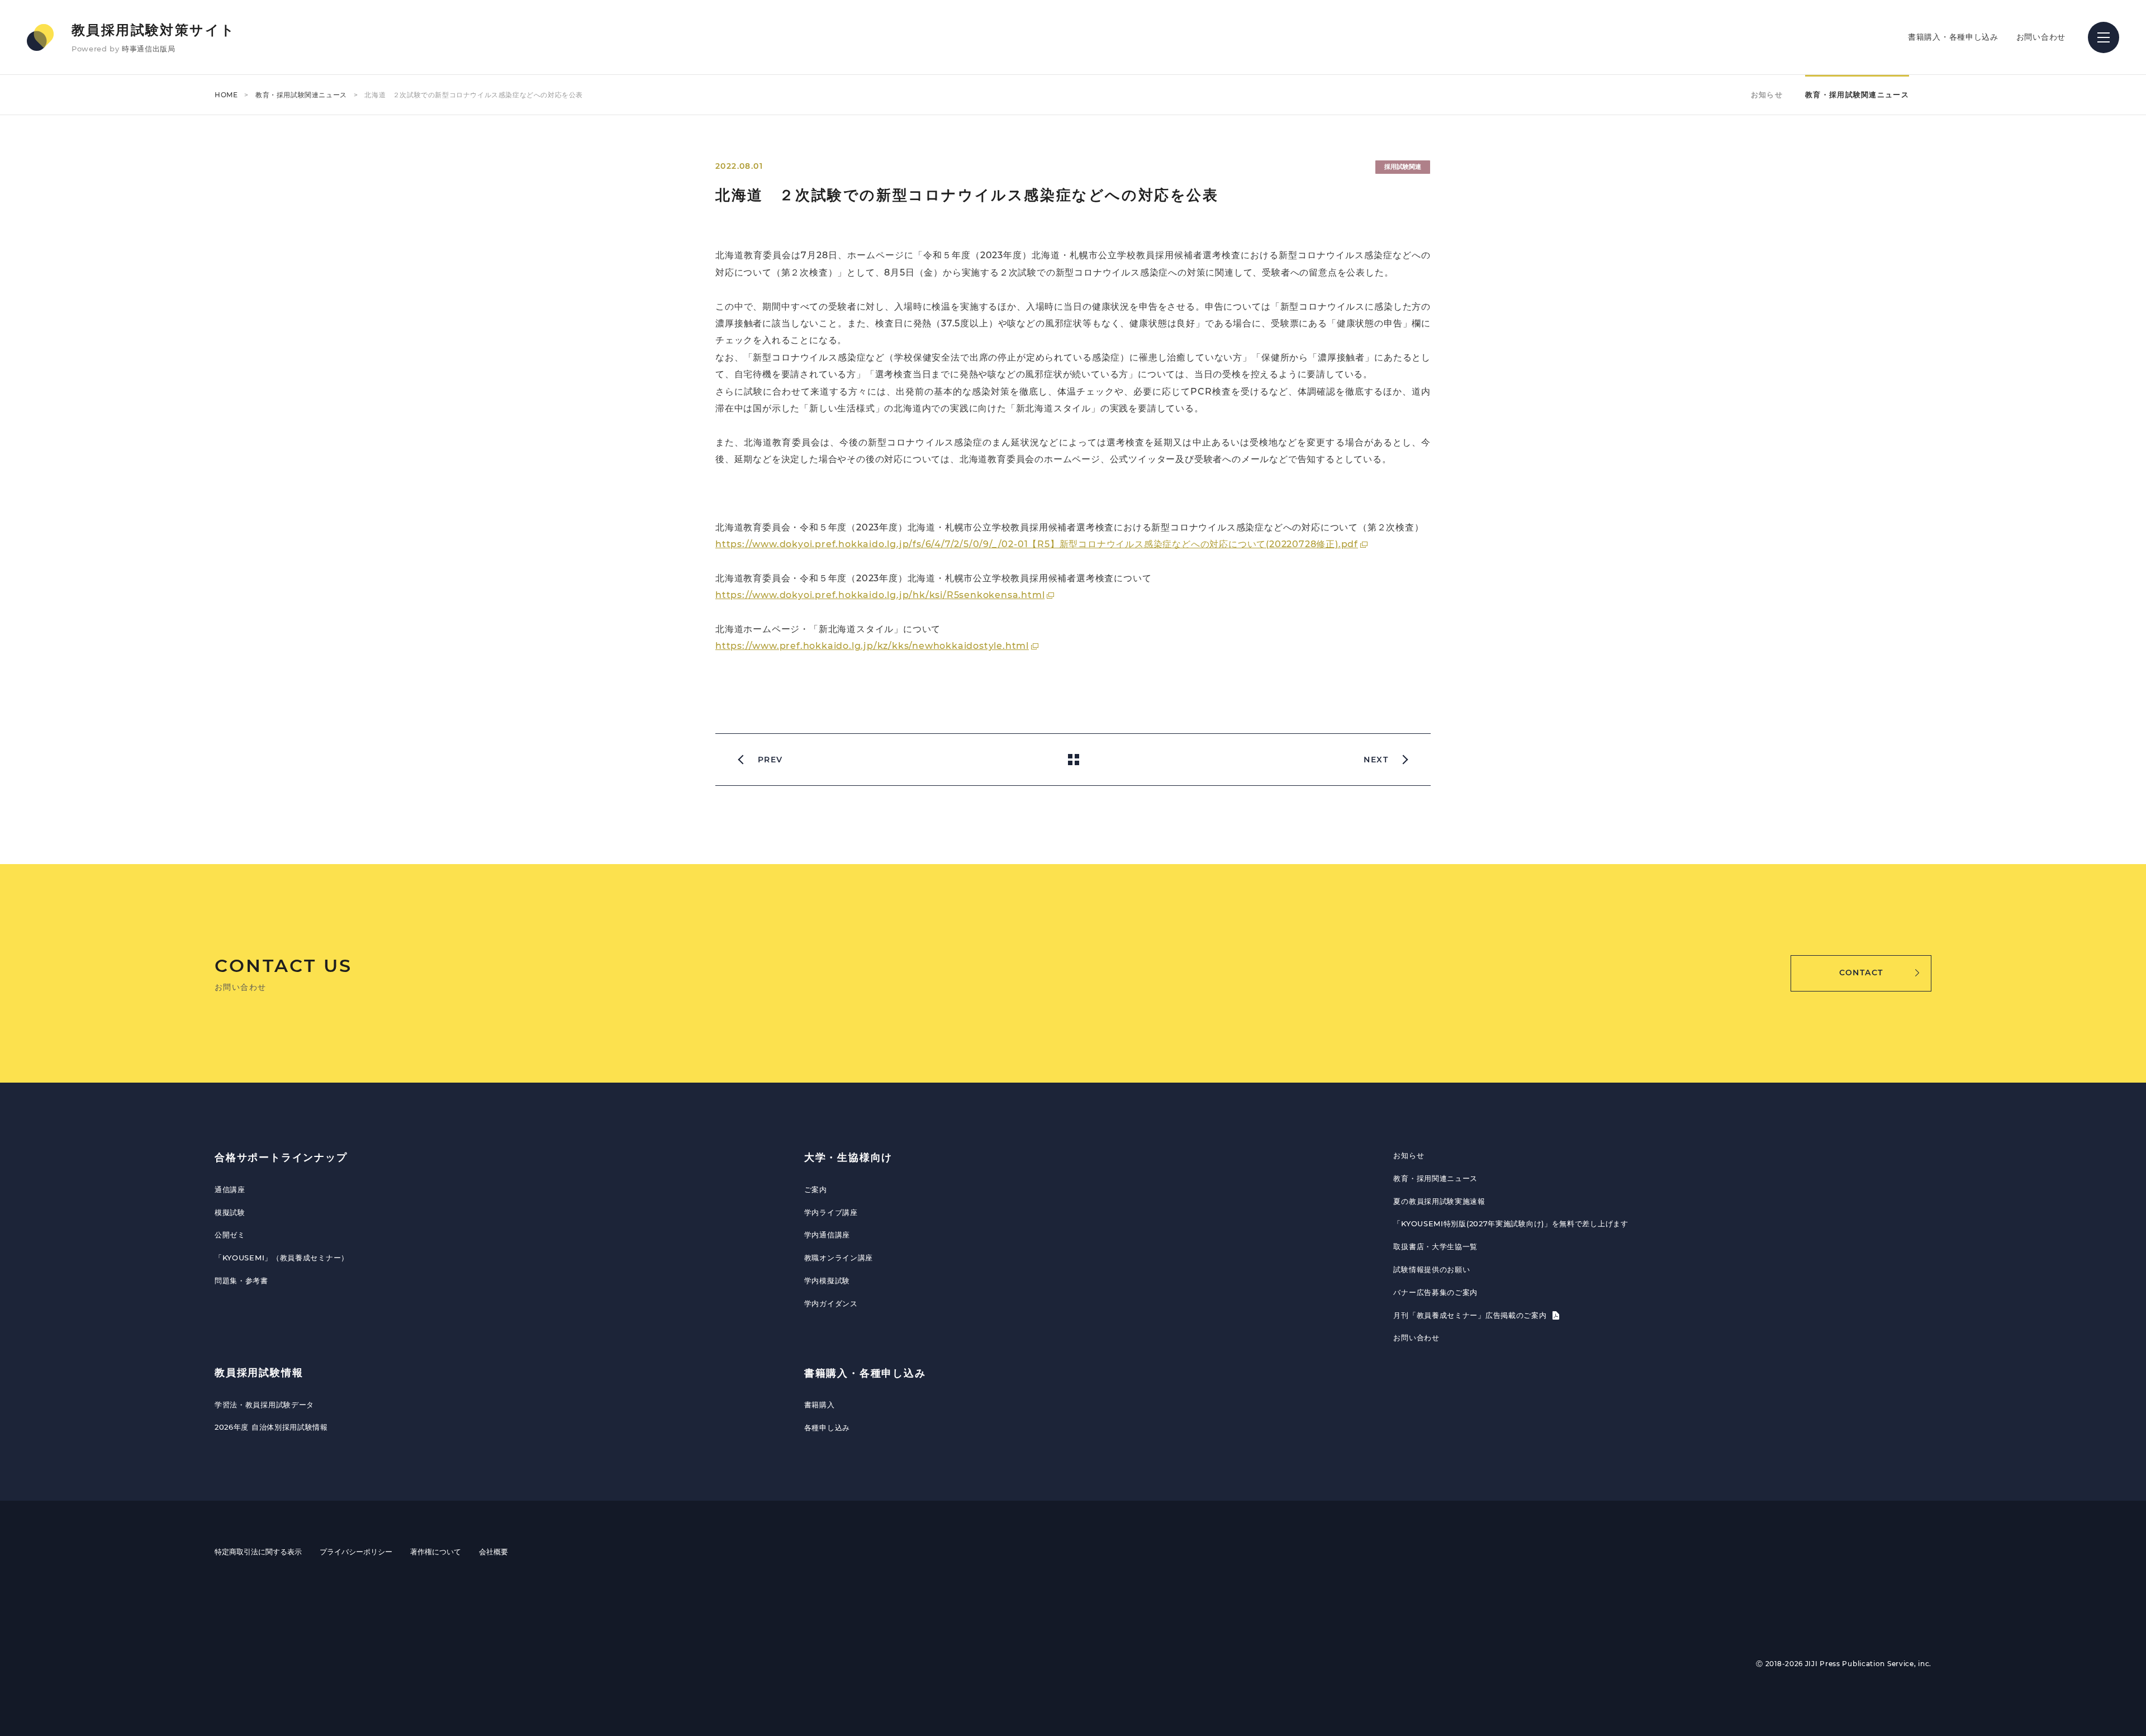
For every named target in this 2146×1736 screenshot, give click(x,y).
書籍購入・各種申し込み (1953, 37)
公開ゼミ (230, 1235)
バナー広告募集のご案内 (1435, 1292)
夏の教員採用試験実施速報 (1439, 1201)
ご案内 (816, 1189)
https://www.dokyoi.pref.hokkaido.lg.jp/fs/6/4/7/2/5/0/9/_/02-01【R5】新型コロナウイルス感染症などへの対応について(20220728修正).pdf (1037, 544)
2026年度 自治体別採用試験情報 (271, 1427)
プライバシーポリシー (356, 1552)
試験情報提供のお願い (1432, 1269)
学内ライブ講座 (831, 1212)
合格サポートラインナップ (281, 1158)
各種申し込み (827, 1427)
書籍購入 (820, 1405)
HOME (226, 95)
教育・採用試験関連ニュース (301, 95)
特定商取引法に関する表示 (258, 1552)
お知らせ (1767, 94)
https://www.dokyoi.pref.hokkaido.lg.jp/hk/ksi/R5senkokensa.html (880, 595)
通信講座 (230, 1189)
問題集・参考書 (241, 1280)
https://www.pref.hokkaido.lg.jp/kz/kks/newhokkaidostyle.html (872, 646)
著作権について (436, 1552)
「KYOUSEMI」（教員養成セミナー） (282, 1258)
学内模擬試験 (827, 1280)
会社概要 (493, 1552)
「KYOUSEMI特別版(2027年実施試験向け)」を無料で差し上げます (1511, 1223)
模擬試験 (230, 1212)
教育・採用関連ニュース (1435, 1178)
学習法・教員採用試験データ (264, 1405)
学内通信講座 (827, 1235)
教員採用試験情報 (259, 1373)
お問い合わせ (2041, 37)
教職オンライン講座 (839, 1258)
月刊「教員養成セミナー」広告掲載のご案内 (1471, 1315)
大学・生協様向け (848, 1158)
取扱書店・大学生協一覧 (1435, 1246)
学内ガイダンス (831, 1303)
